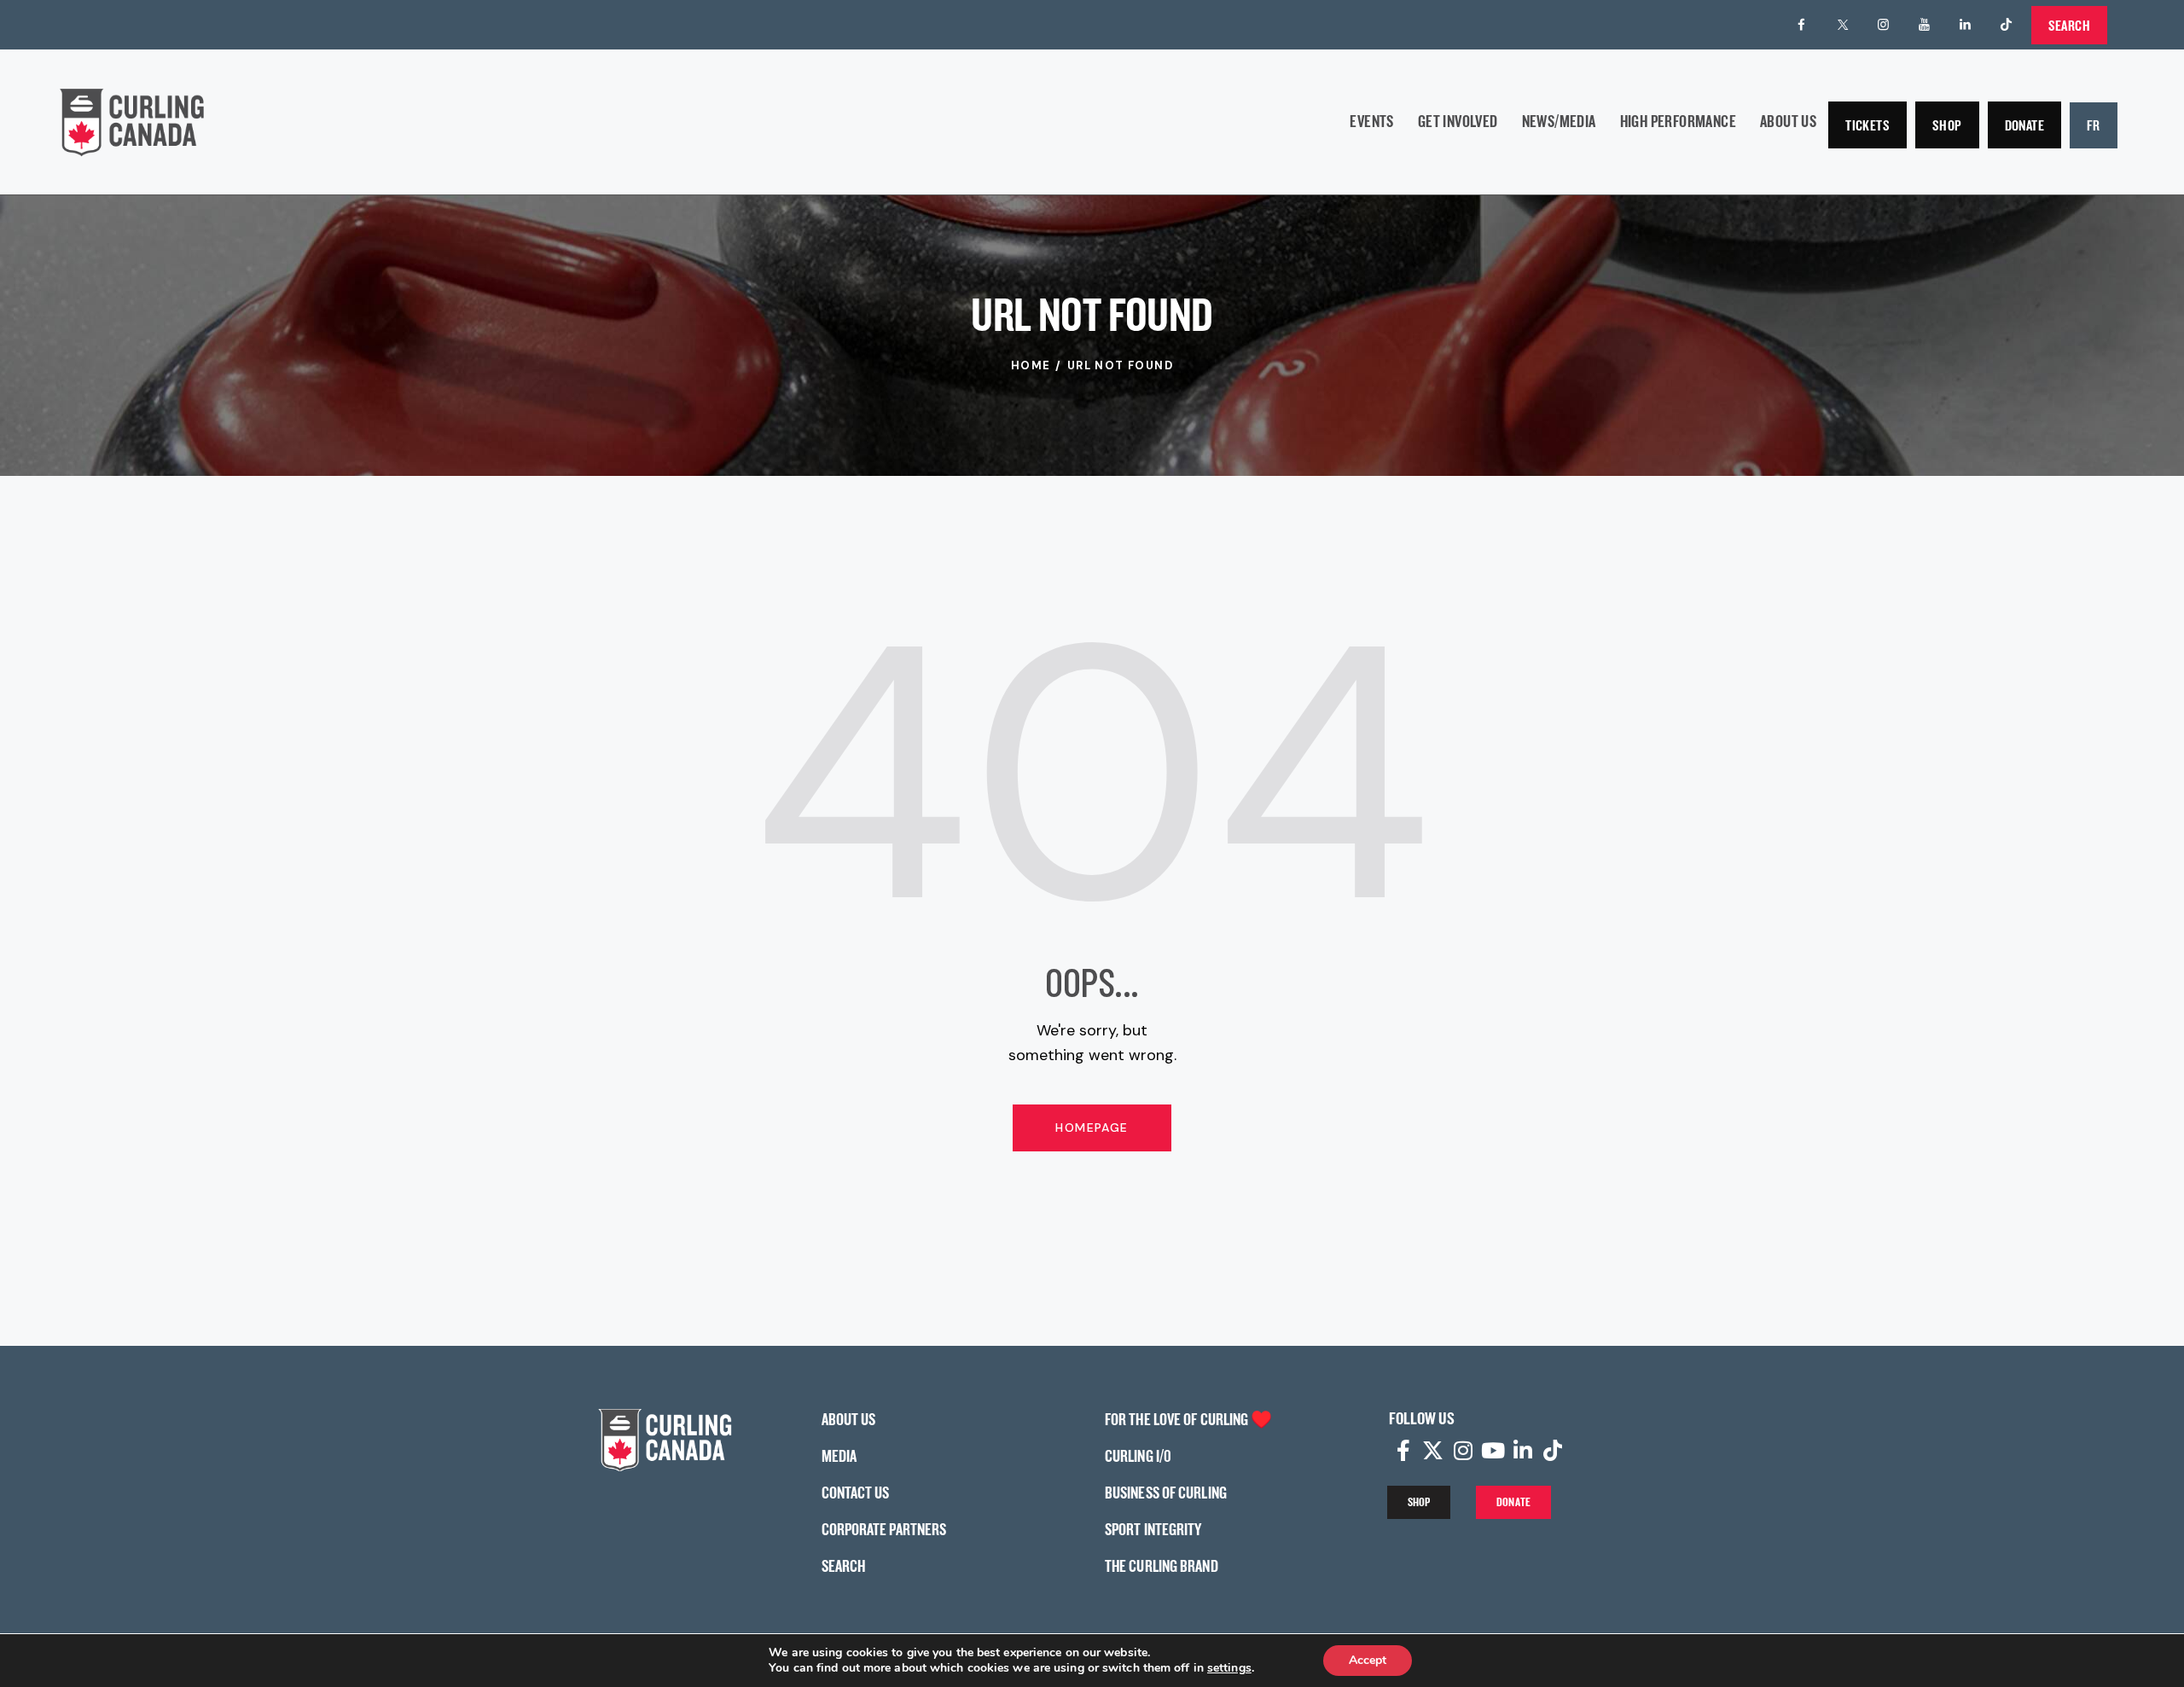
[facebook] (1802, 25)
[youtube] (1925, 25)
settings (1229, 1668)
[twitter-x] (1843, 25)
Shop (1947, 125)
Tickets (1867, 125)
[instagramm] (1884, 25)
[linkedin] (1966, 25)
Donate (2024, 125)
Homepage (1092, 1128)
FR (2094, 125)
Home (1031, 365)
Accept (1368, 1660)
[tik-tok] (2007, 25)
